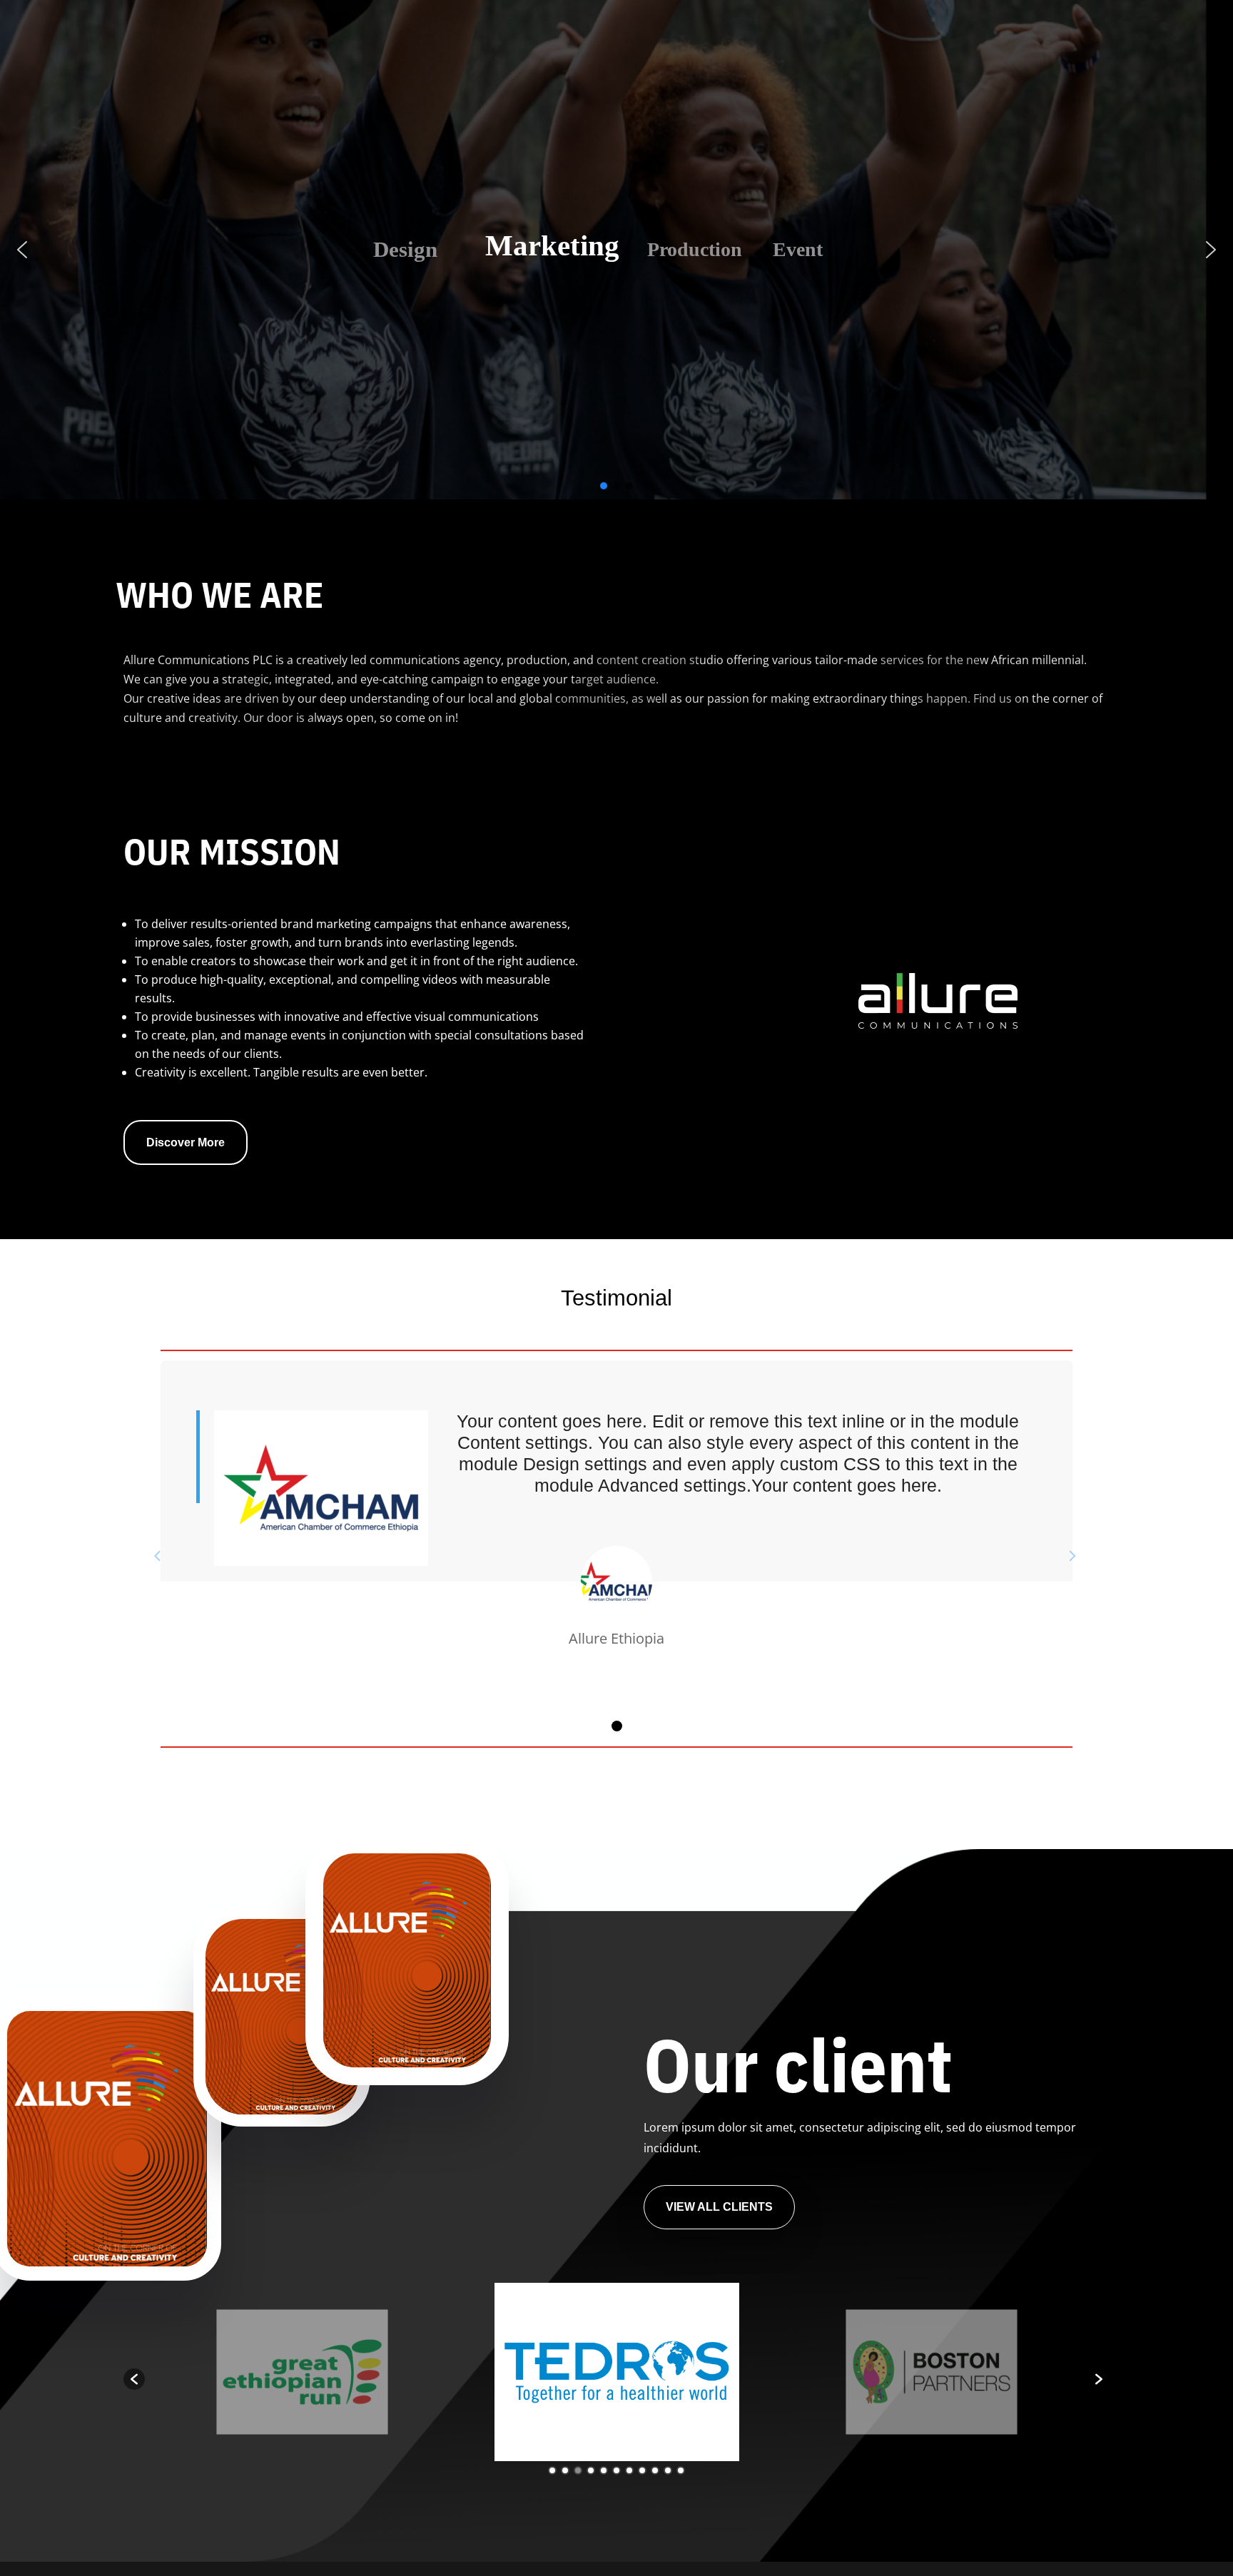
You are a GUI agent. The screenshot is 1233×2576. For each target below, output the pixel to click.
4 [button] (591, 2470)
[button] (22, 250)
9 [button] (655, 2470)
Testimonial (616, 1298)
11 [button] (681, 2470)
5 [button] (604, 2470)
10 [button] (668, 2470)
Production (703, 246)
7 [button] (629, 2470)
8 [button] (642, 2470)
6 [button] (616, 2470)
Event (844, 249)
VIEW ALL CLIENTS (719, 2207)
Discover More (186, 1142)
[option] (302, 2372)
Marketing (559, 249)
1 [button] (552, 2470)
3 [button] (578, 2470)
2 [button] (565, 2470)
